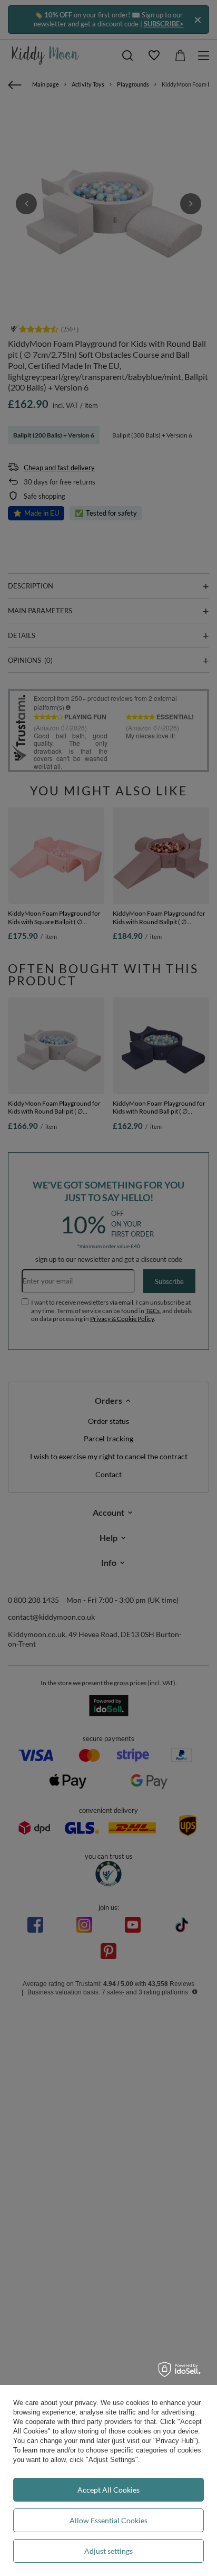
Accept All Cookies (108, 2490)
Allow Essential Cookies (108, 2520)
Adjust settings (108, 2551)
